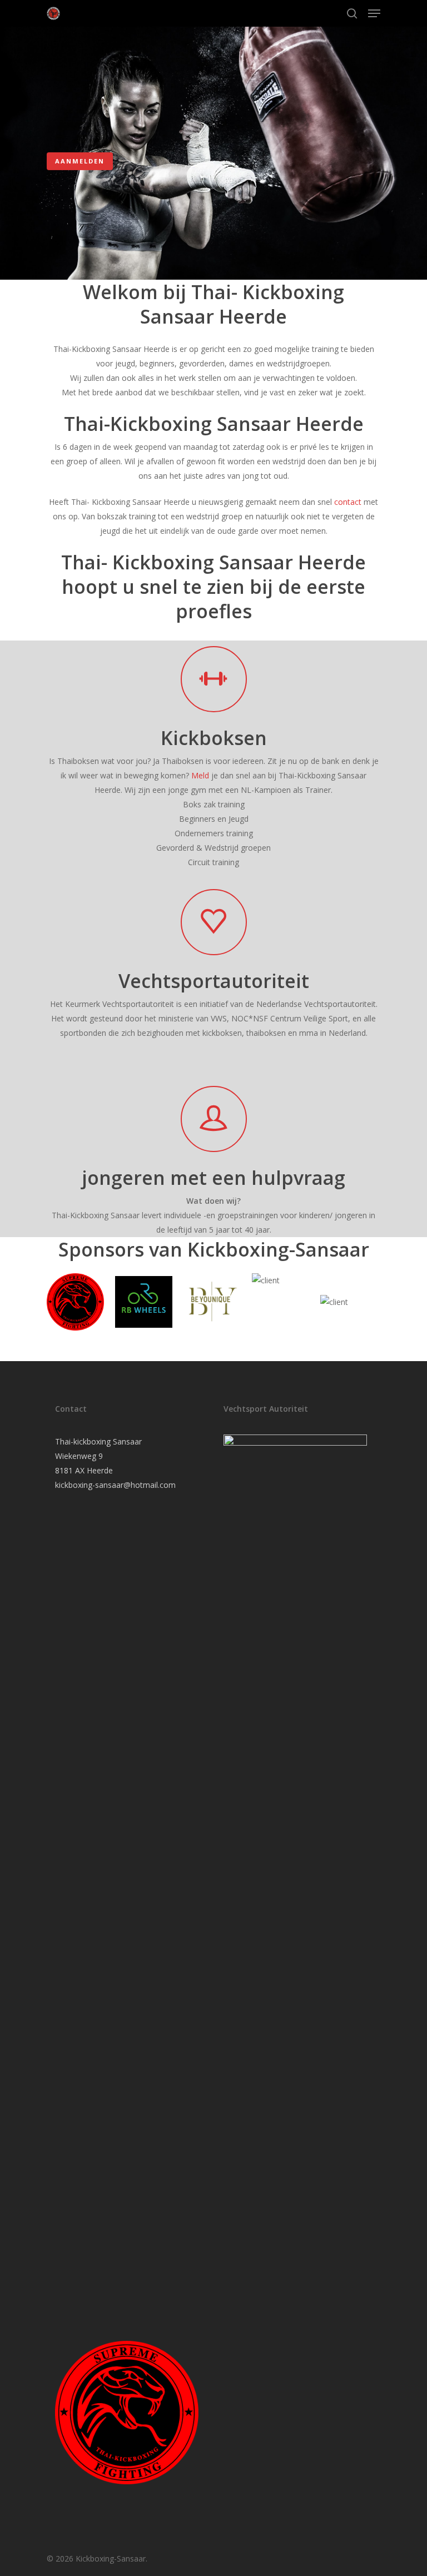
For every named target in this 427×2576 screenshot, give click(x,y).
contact (348, 502)
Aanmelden (80, 161)
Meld (200, 775)
